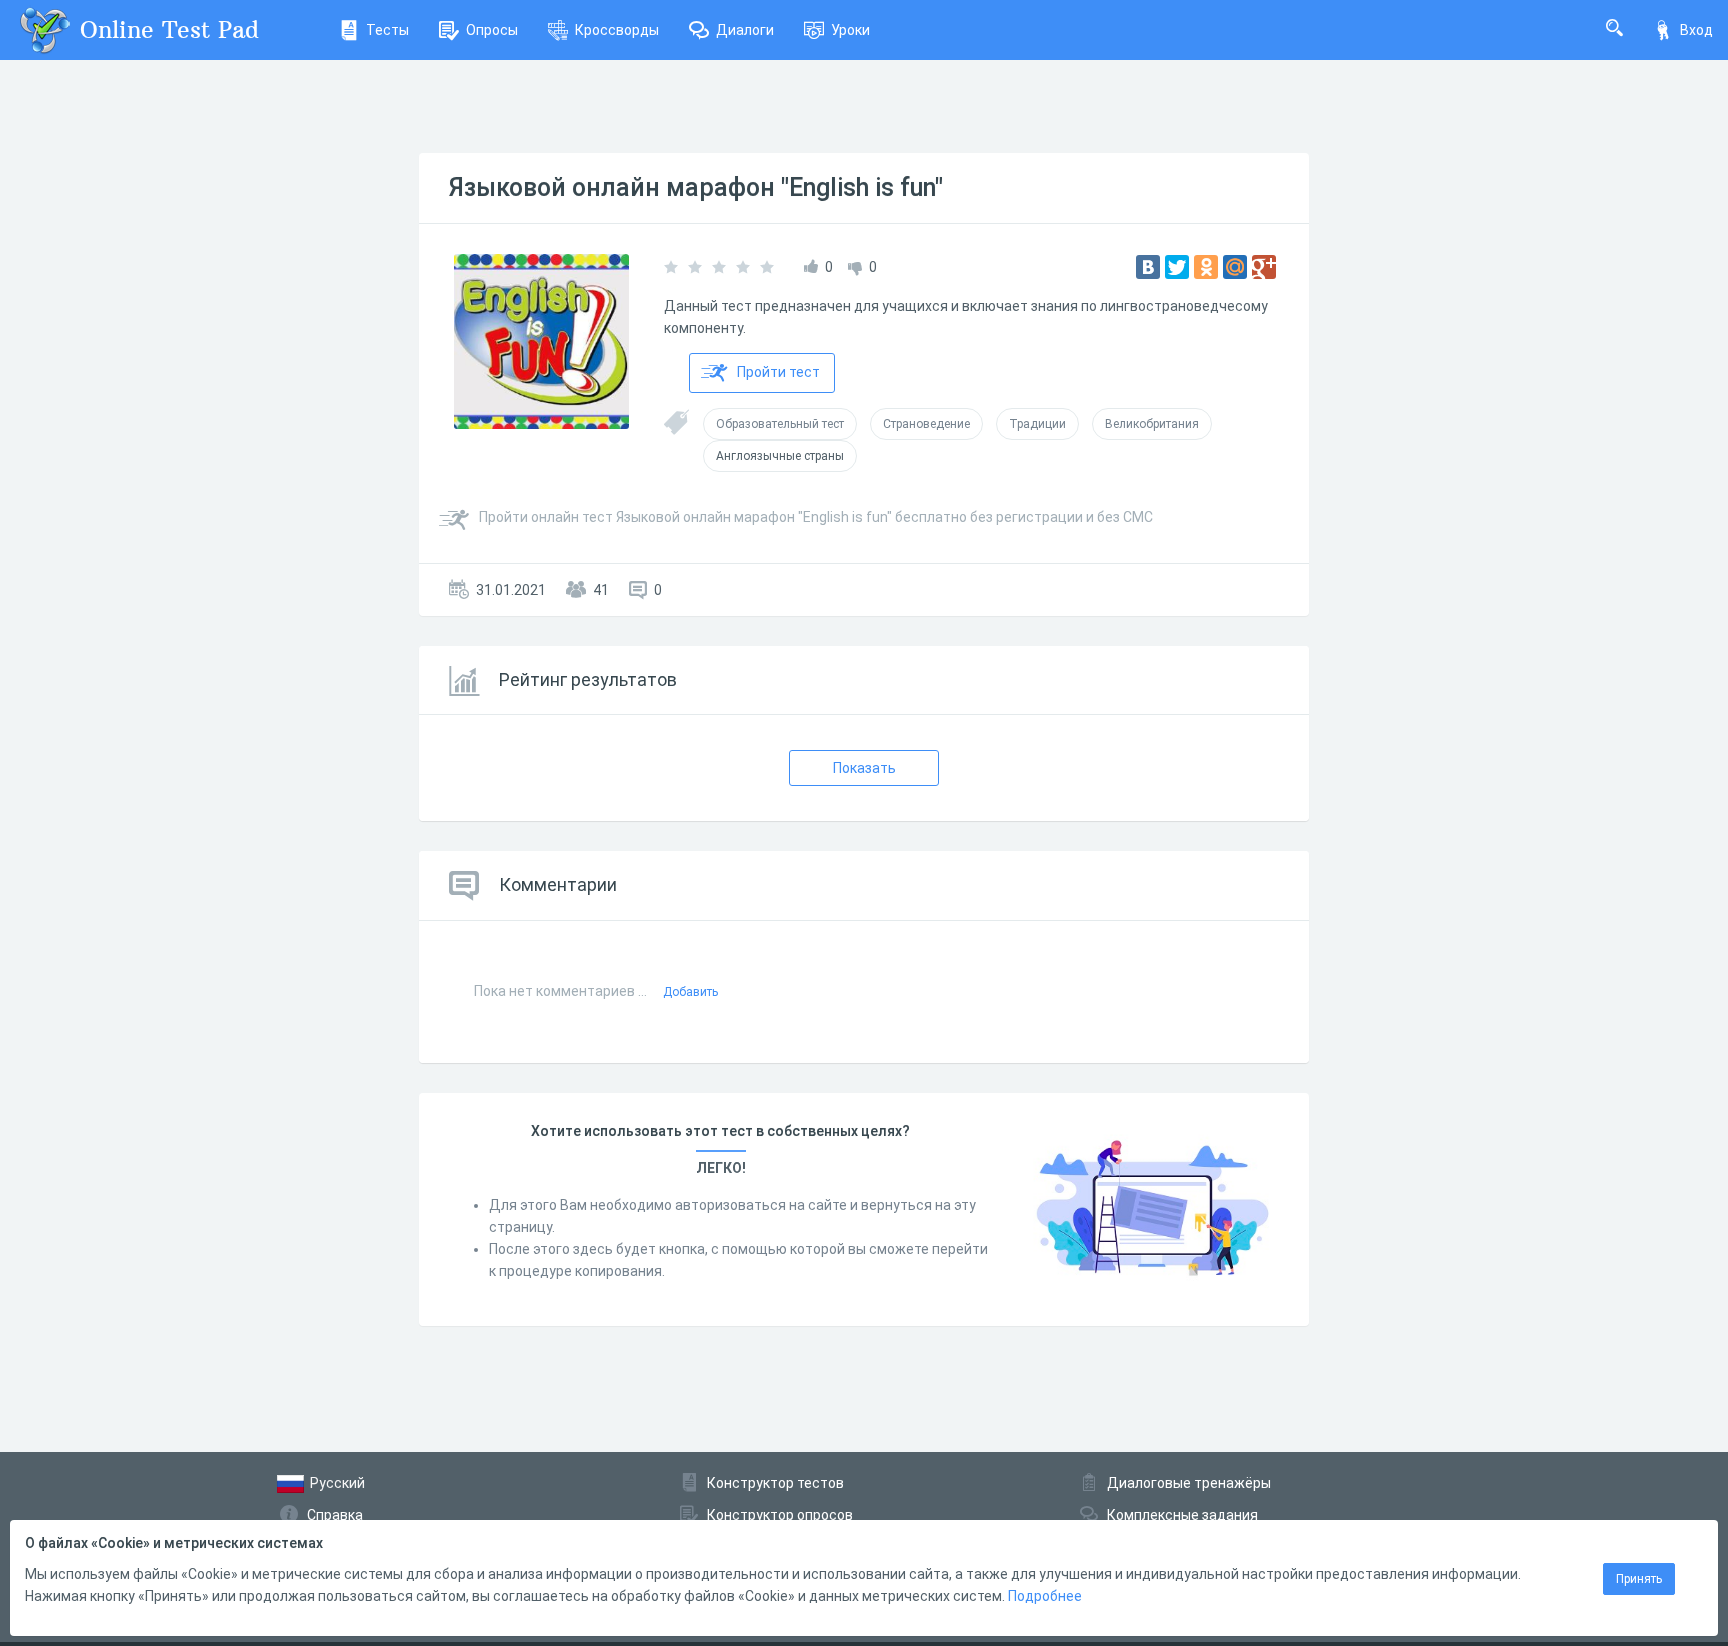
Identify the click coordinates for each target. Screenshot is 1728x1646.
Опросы (492, 30)
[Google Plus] (1264, 267)
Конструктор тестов (775, 1483)
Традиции (1037, 424)
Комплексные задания (1182, 1515)
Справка (335, 1515)
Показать (864, 768)
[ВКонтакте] (1148, 267)
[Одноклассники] (1206, 267)
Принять (1639, 1579)
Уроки (850, 30)
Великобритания (1152, 424)
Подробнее (1045, 1596)
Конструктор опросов (780, 1515)
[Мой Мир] (1235, 267)
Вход (1696, 30)
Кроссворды (617, 30)
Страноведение (926, 424)
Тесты (387, 30)
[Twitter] (1177, 267)
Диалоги (745, 30)
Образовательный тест (780, 424)
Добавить (690, 992)
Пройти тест (778, 372)
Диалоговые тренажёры (1189, 1483)
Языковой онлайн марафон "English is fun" (696, 187)
